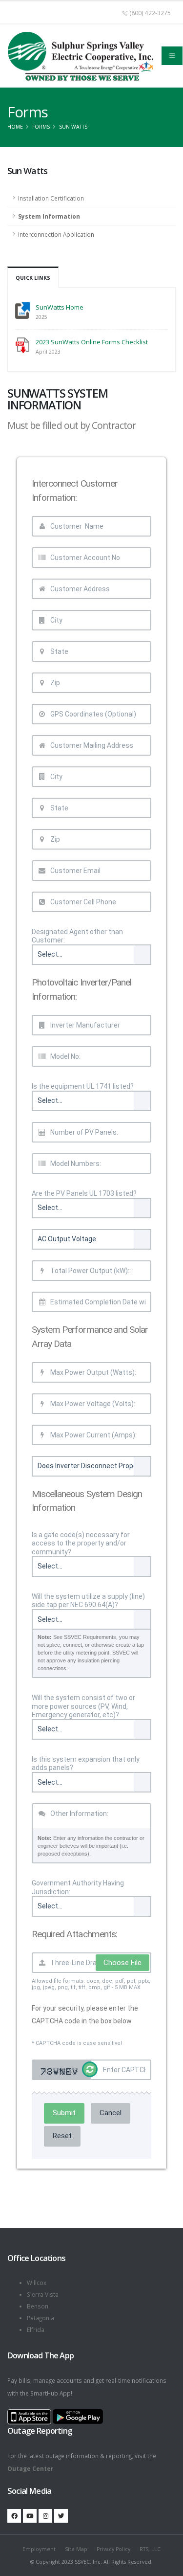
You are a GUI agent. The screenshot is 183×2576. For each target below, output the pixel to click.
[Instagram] (45, 2516)
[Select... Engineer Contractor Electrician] (91, 955)
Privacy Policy (113, 2549)
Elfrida (36, 2330)
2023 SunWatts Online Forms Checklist (92, 342)
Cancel (111, 2113)
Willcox (37, 2283)
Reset (62, 2136)
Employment (39, 2549)
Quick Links (33, 278)
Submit (64, 2113)
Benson (38, 2306)
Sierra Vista (43, 2294)
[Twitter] (61, 2516)
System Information (49, 216)
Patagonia (41, 2318)
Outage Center (30, 2468)
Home (15, 127)
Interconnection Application (56, 234)
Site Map (76, 2549)
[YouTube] (30, 2516)
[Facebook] (14, 2516)
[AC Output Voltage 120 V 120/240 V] (91, 1239)
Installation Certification (51, 198)
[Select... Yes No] (91, 1101)
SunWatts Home (60, 307)
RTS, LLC (150, 2549)
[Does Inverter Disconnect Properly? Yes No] (91, 1466)
